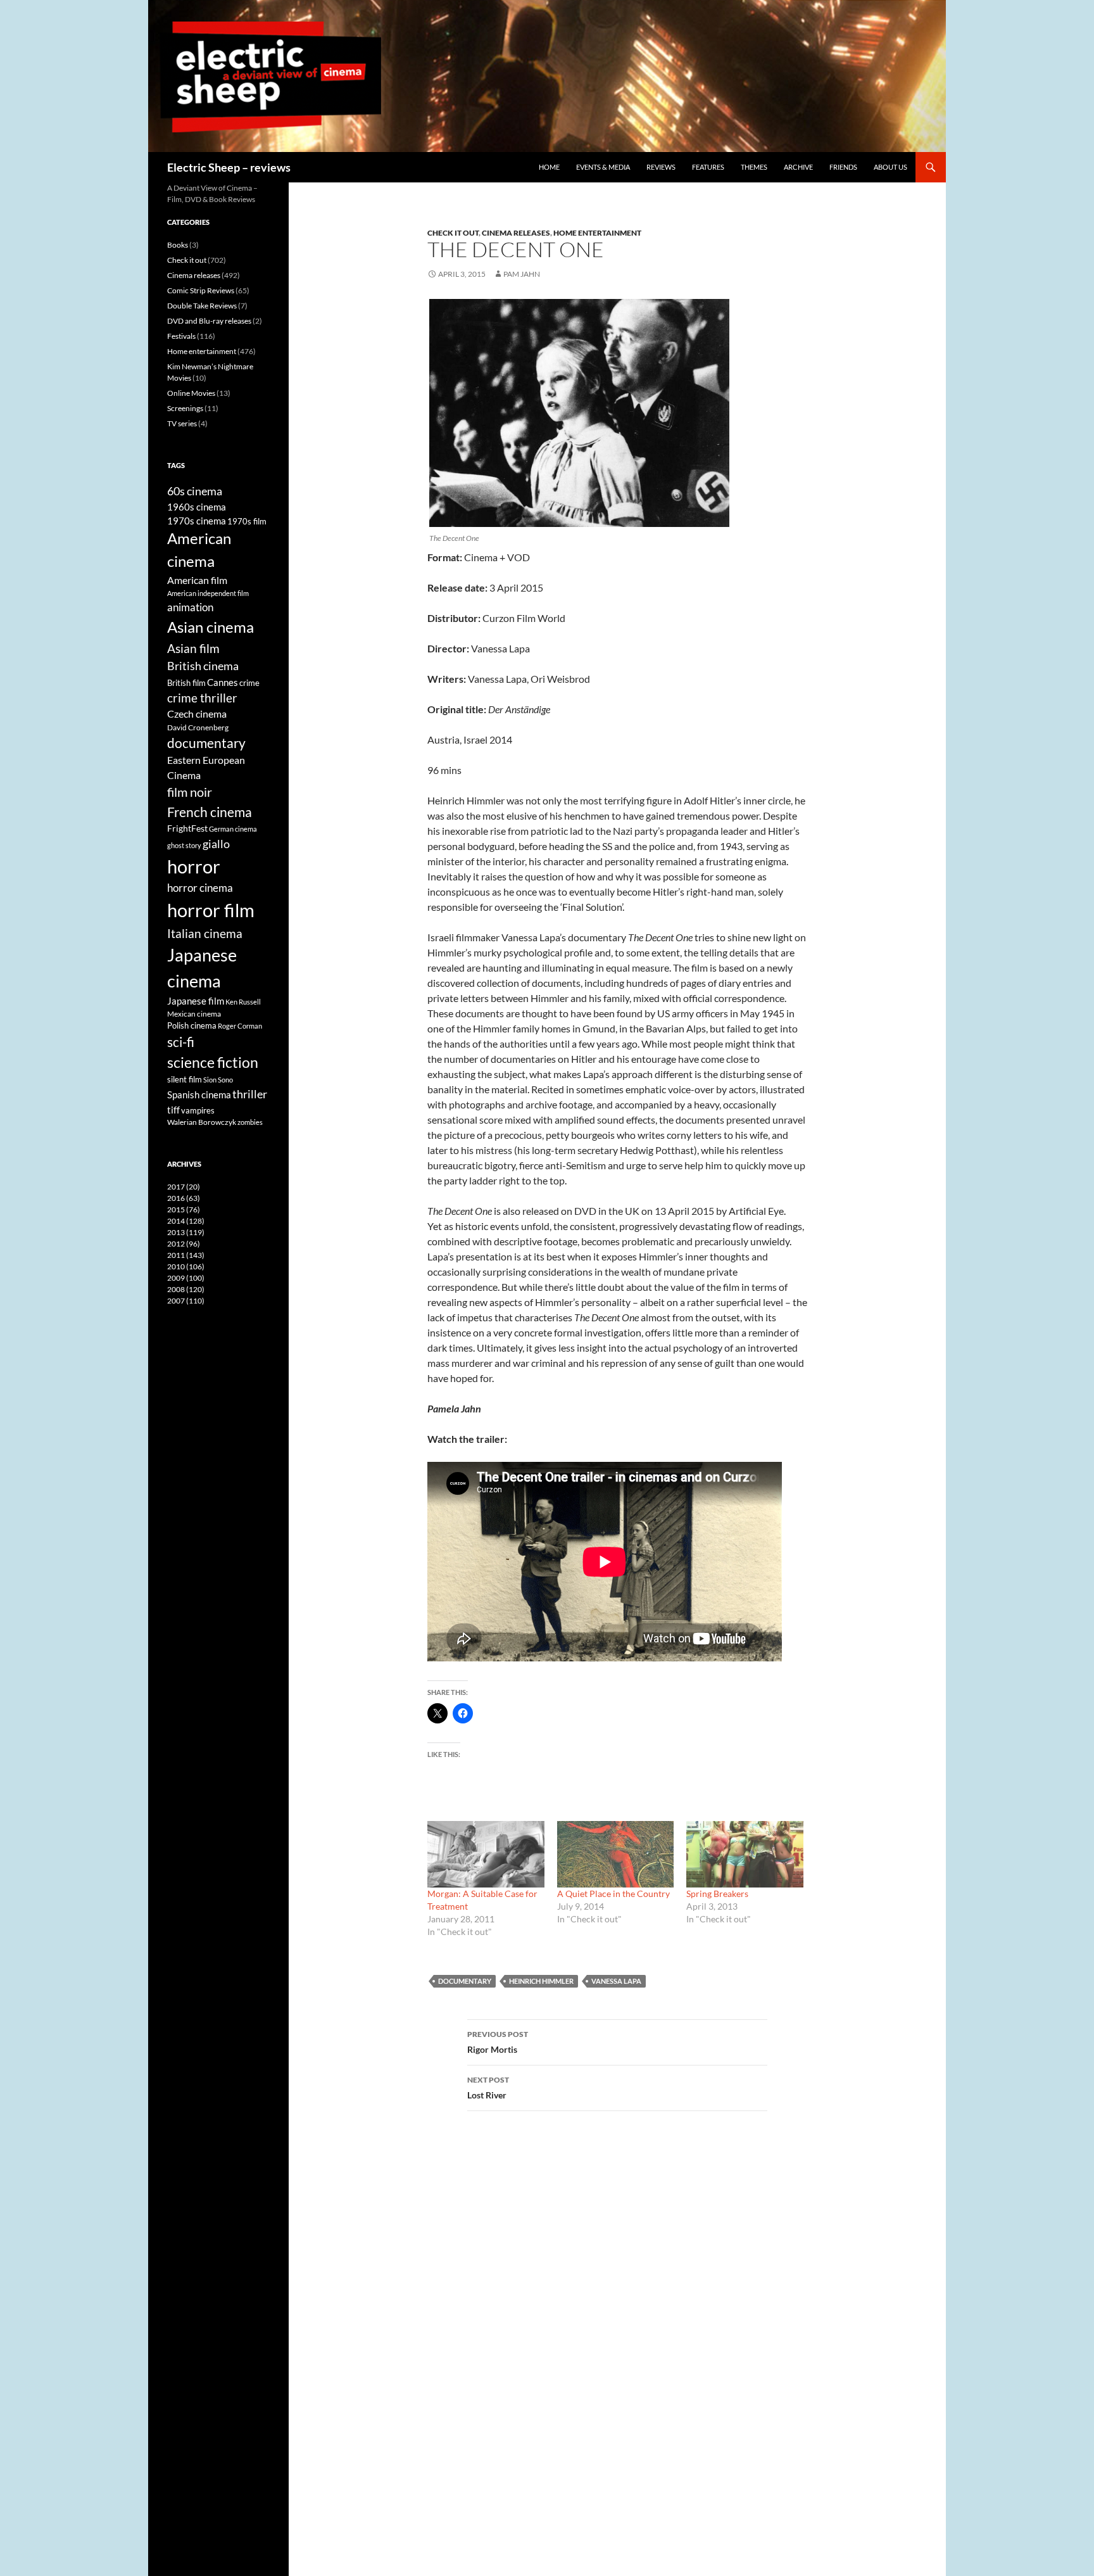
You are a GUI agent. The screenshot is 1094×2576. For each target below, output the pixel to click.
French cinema (210, 812)
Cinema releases (516, 233)
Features (708, 167)
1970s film (247, 521)
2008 (186, 1289)
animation (190, 607)
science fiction (213, 1062)
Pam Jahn (522, 274)
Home (549, 167)
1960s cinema (197, 507)
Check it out (453, 233)
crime (249, 683)
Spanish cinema (199, 1094)
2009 (186, 1278)
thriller (250, 1094)
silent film (185, 1079)
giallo (216, 844)
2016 (184, 1198)
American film (197, 580)
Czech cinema (197, 714)
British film (186, 683)
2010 (186, 1266)
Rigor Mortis (498, 2042)
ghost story (184, 845)
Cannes (223, 682)
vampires (198, 1110)
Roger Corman (240, 1026)
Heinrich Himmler (541, 1981)
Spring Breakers (717, 1894)
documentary (465, 1981)
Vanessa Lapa (616, 1981)
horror (194, 866)
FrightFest (187, 828)
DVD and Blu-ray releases (209, 321)
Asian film (193, 648)
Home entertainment (597, 233)
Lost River (488, 2088)
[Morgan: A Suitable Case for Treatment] (486, 1854)
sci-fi (181, 1042)
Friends (843, 167)
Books (178, 245)
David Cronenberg (198, 727)
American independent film (208, 593)
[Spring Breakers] (745, 1854)
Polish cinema (192, 1025)
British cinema (203, 666)
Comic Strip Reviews (201, 290)
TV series (182, 423)
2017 (184, 1187)
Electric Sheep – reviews (229, 167)
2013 (186, 1232)
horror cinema (200, 888)
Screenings (185, 408)
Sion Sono (218, 1080)
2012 (184, 1244)
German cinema (233, 829)
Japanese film (196, 1001)
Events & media (603, 167)
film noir (190, 792)
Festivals (181, 336)
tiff (173, 1110)
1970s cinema (197, 521)
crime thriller (202, 698)
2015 (184, 1209)
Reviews (661, 167)
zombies (250, 1122)
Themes (754, 167)
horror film (211, 910)
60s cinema (195, 491)
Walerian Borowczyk (202, 1122)
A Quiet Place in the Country (613, 1894)
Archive (798, 167)
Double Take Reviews (202, 306)
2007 (186, 1301)
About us (890, 167)
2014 (186, 1221)
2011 (186, 1255)
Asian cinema (211, 627)
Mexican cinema (194, 1013)
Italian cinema (205, 933)
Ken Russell (243, 1002)
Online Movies (191, 393)
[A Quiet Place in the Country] (616, 1854)
